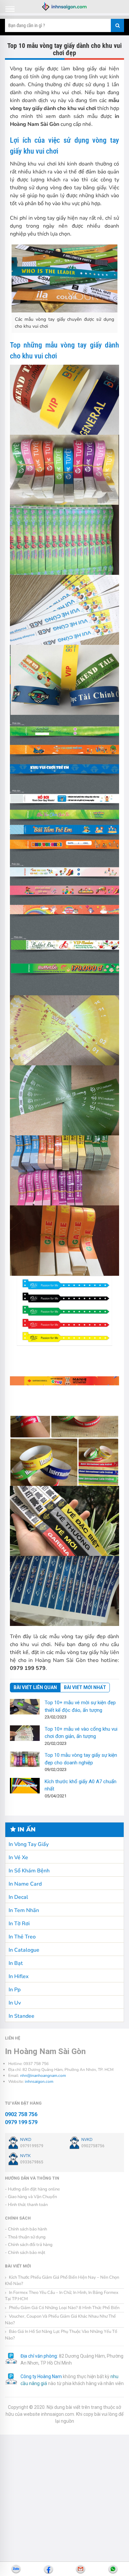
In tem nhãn (24, 1910)
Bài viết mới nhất (85, 1687)
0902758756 (93, 2146)
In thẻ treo (22, 1937)
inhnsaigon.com (39, 2081)
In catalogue (24, 1950)
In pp (15, 1990)
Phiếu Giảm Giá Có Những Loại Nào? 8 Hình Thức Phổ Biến (64, 2308)
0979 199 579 (21, 2122)
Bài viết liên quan (35, 1687)
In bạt (16, 1963)
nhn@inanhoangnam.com (43, 2076)
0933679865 (32, 2162)
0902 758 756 (21, 2114)
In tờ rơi (19, 1924)
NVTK (25, 2156)
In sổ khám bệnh (29, 1871)
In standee (21, 2016)
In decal (18, 1897)
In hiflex (19, 1976)
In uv (15, 2003)
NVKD (26, 2139)
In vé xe (18, 1858)
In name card (25, 1884)
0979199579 (32, 2146)
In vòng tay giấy (29, 1844)
